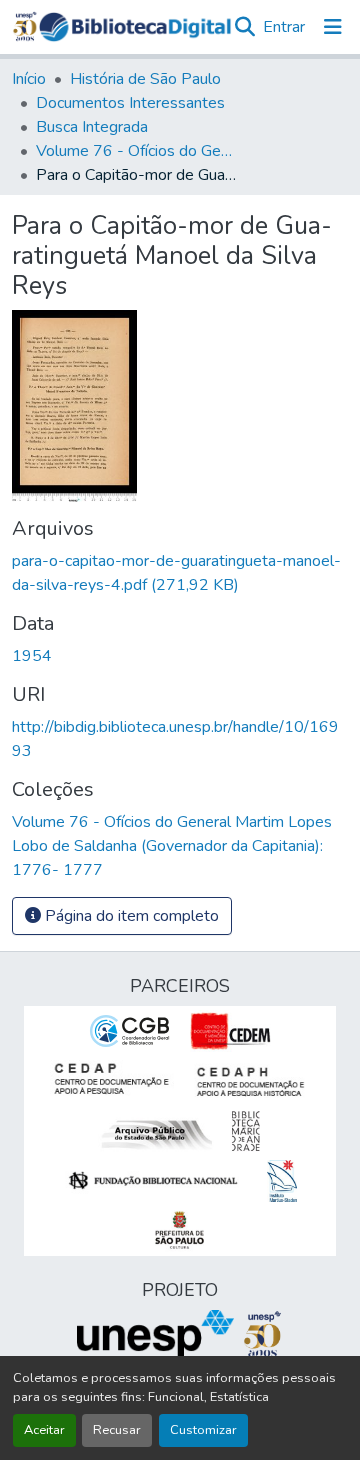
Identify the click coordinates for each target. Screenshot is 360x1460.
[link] (180, 573)
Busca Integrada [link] (92, 127)
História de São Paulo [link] (145, 79)
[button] (135, 27)
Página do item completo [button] (130, 916)
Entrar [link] (284, 27)
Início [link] (29, 79)
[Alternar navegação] (333, 27)
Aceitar (44, 1430)
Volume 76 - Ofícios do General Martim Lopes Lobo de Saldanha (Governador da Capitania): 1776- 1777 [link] (136, 151)
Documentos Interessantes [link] (130, 103)
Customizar (203, 1430)
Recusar (117, 1430)
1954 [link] (32, 656)
